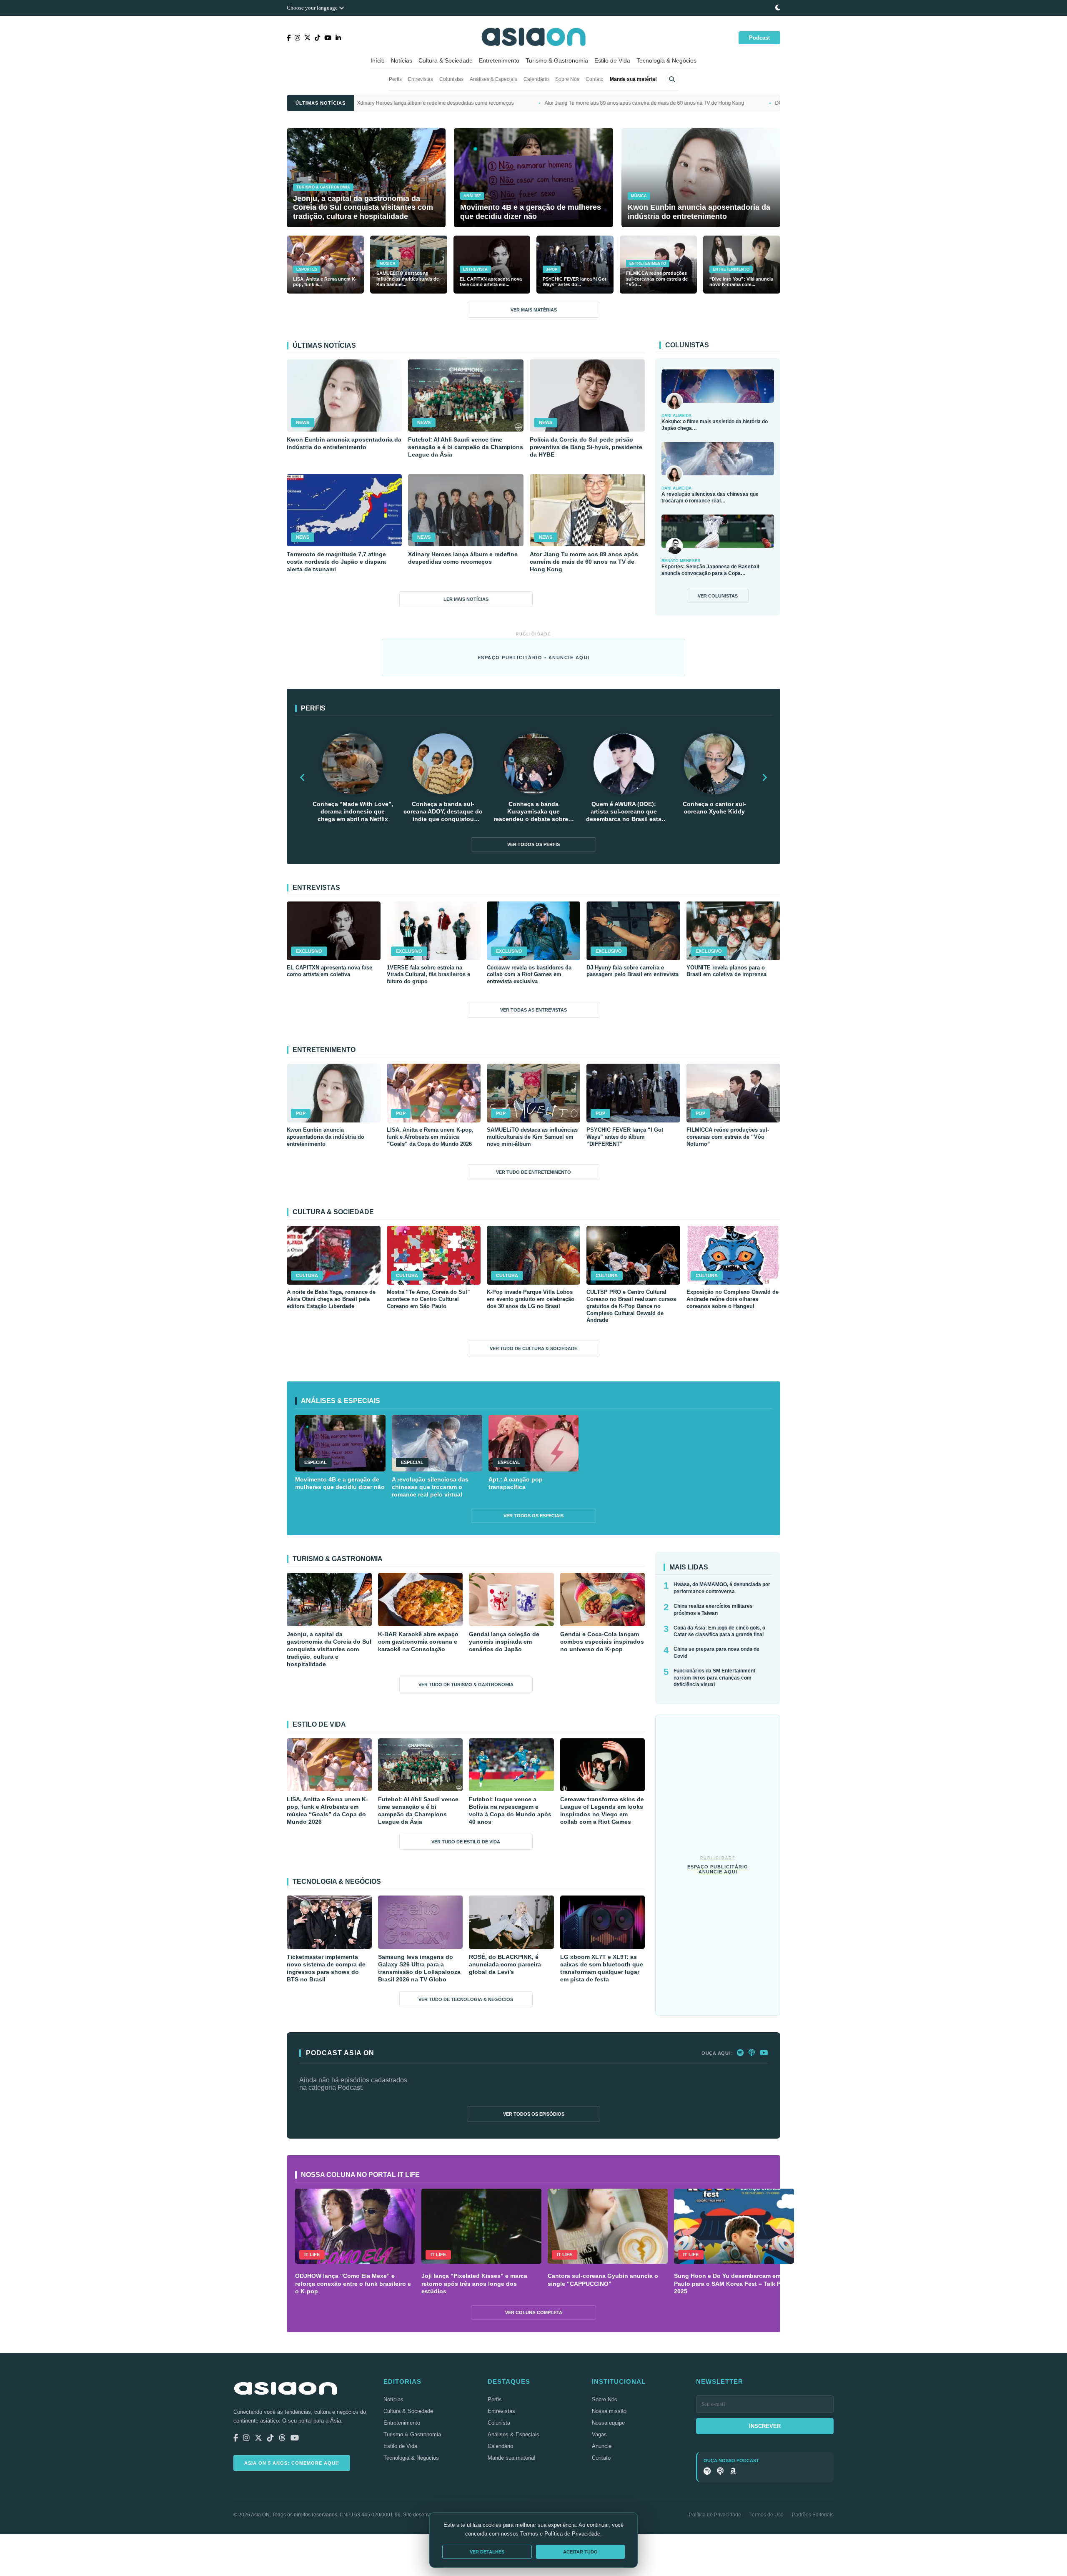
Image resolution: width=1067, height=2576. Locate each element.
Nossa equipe (608, 2423)
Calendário (536, 79)
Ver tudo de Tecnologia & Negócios (466, 1999)
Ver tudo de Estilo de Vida (466, 1842)
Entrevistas (421, 79)
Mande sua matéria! (633, 79)
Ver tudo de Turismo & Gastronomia (466, 1685)
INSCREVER (765, 2426)
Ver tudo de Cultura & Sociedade (533, 1348)
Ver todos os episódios (534, 2114)
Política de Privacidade (715, 2515)
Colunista (499, 2423)
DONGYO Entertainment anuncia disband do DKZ (665, 103)
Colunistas (451, 79)
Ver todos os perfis (533, 844)
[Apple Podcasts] (752, 2053)
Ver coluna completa (534, 2312)
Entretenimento (499, 60)
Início (378, 60)
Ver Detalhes (487, 2552)
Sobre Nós (567, 79)
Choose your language (313, 8)
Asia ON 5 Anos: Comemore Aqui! (292, 2463)
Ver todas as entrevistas (533, 1010)
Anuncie (602, 2446)
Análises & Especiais (493, 79)
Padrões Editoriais (813, 2515)
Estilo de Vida (612, 60)
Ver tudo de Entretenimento (533, 1172)
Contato (595, 79)
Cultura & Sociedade (446, 60)
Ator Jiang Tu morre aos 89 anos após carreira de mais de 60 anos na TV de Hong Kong (478, 103)
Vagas (599, 2434)
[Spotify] (740, 2053)
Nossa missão (609, 2411)
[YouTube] (764, 2053)
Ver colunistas (718, 596)
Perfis (395, 79)
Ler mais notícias (466, 599)
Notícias (402, 60)
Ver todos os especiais (533, 1516)
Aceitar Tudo (580, 2552)
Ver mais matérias (534, 310)
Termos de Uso (766, 2515)
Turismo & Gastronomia (557, 60)
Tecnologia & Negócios (666, 60)
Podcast (759, 38)
